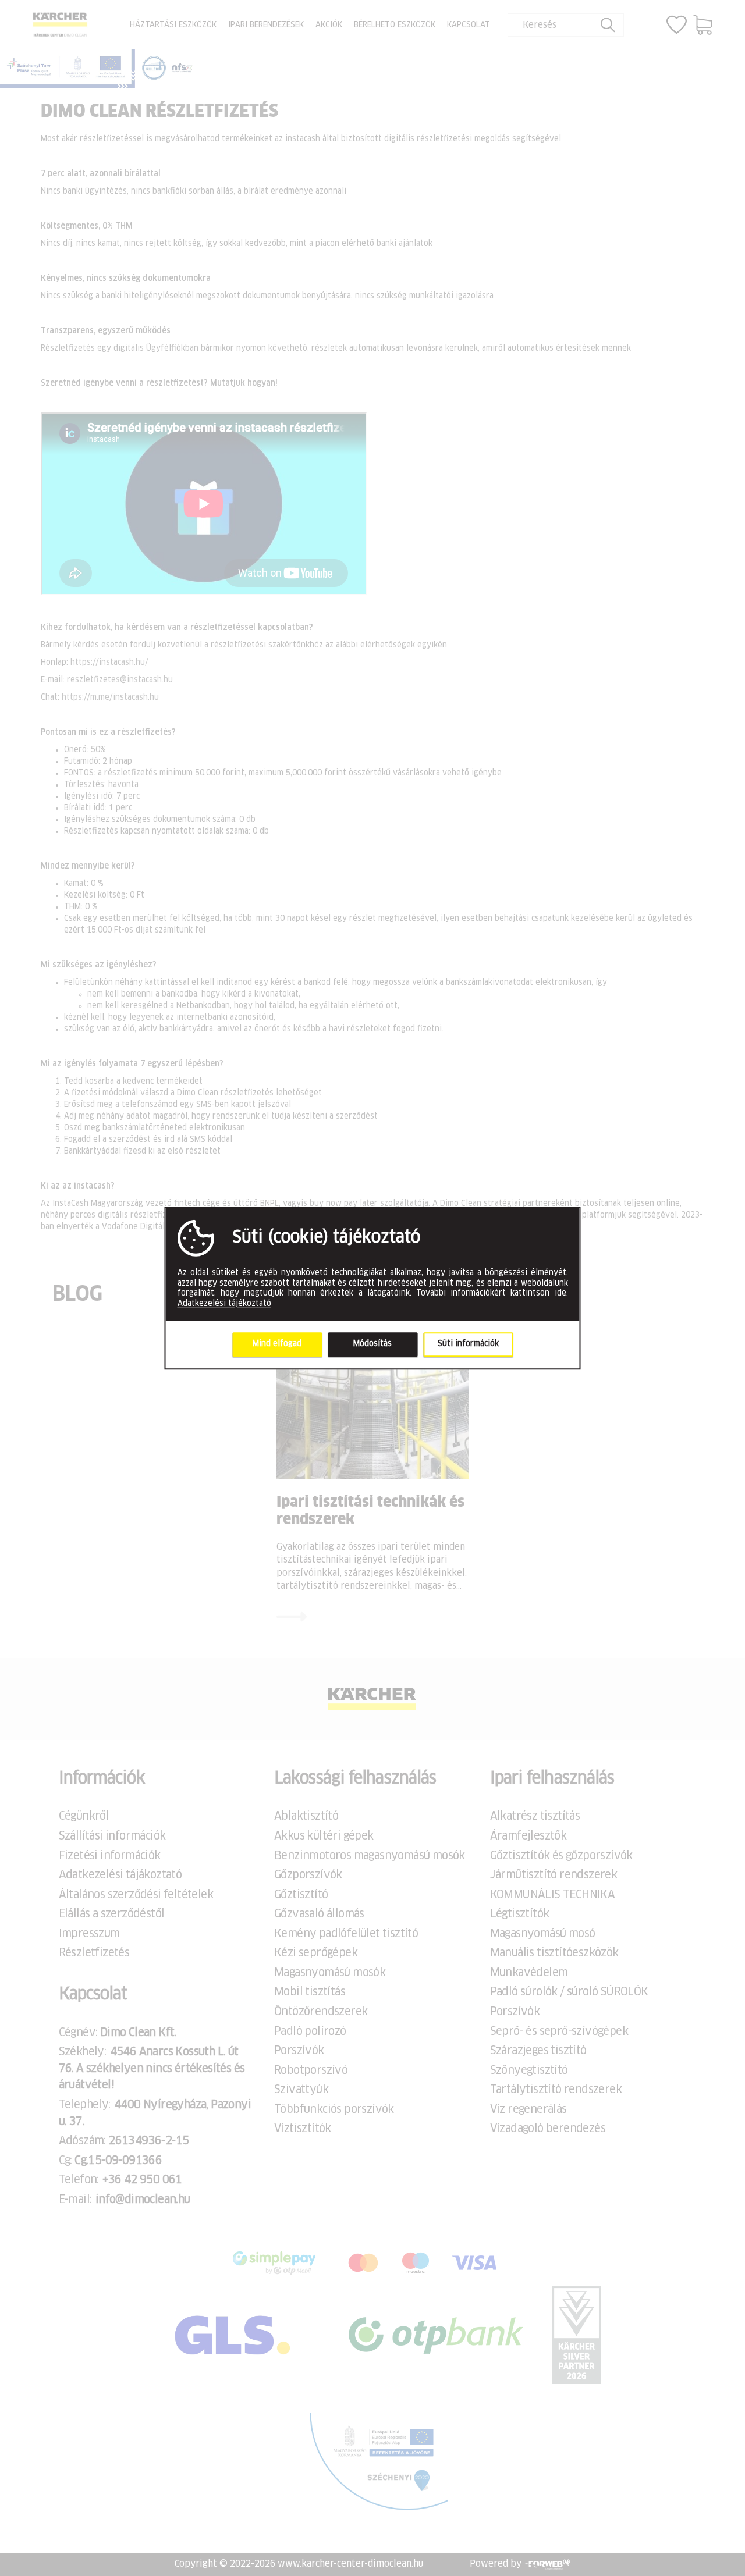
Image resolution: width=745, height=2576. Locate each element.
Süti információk (468, 1344)
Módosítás (372, 1344)
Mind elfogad (277, 1344)
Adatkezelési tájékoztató (224, 1304)
